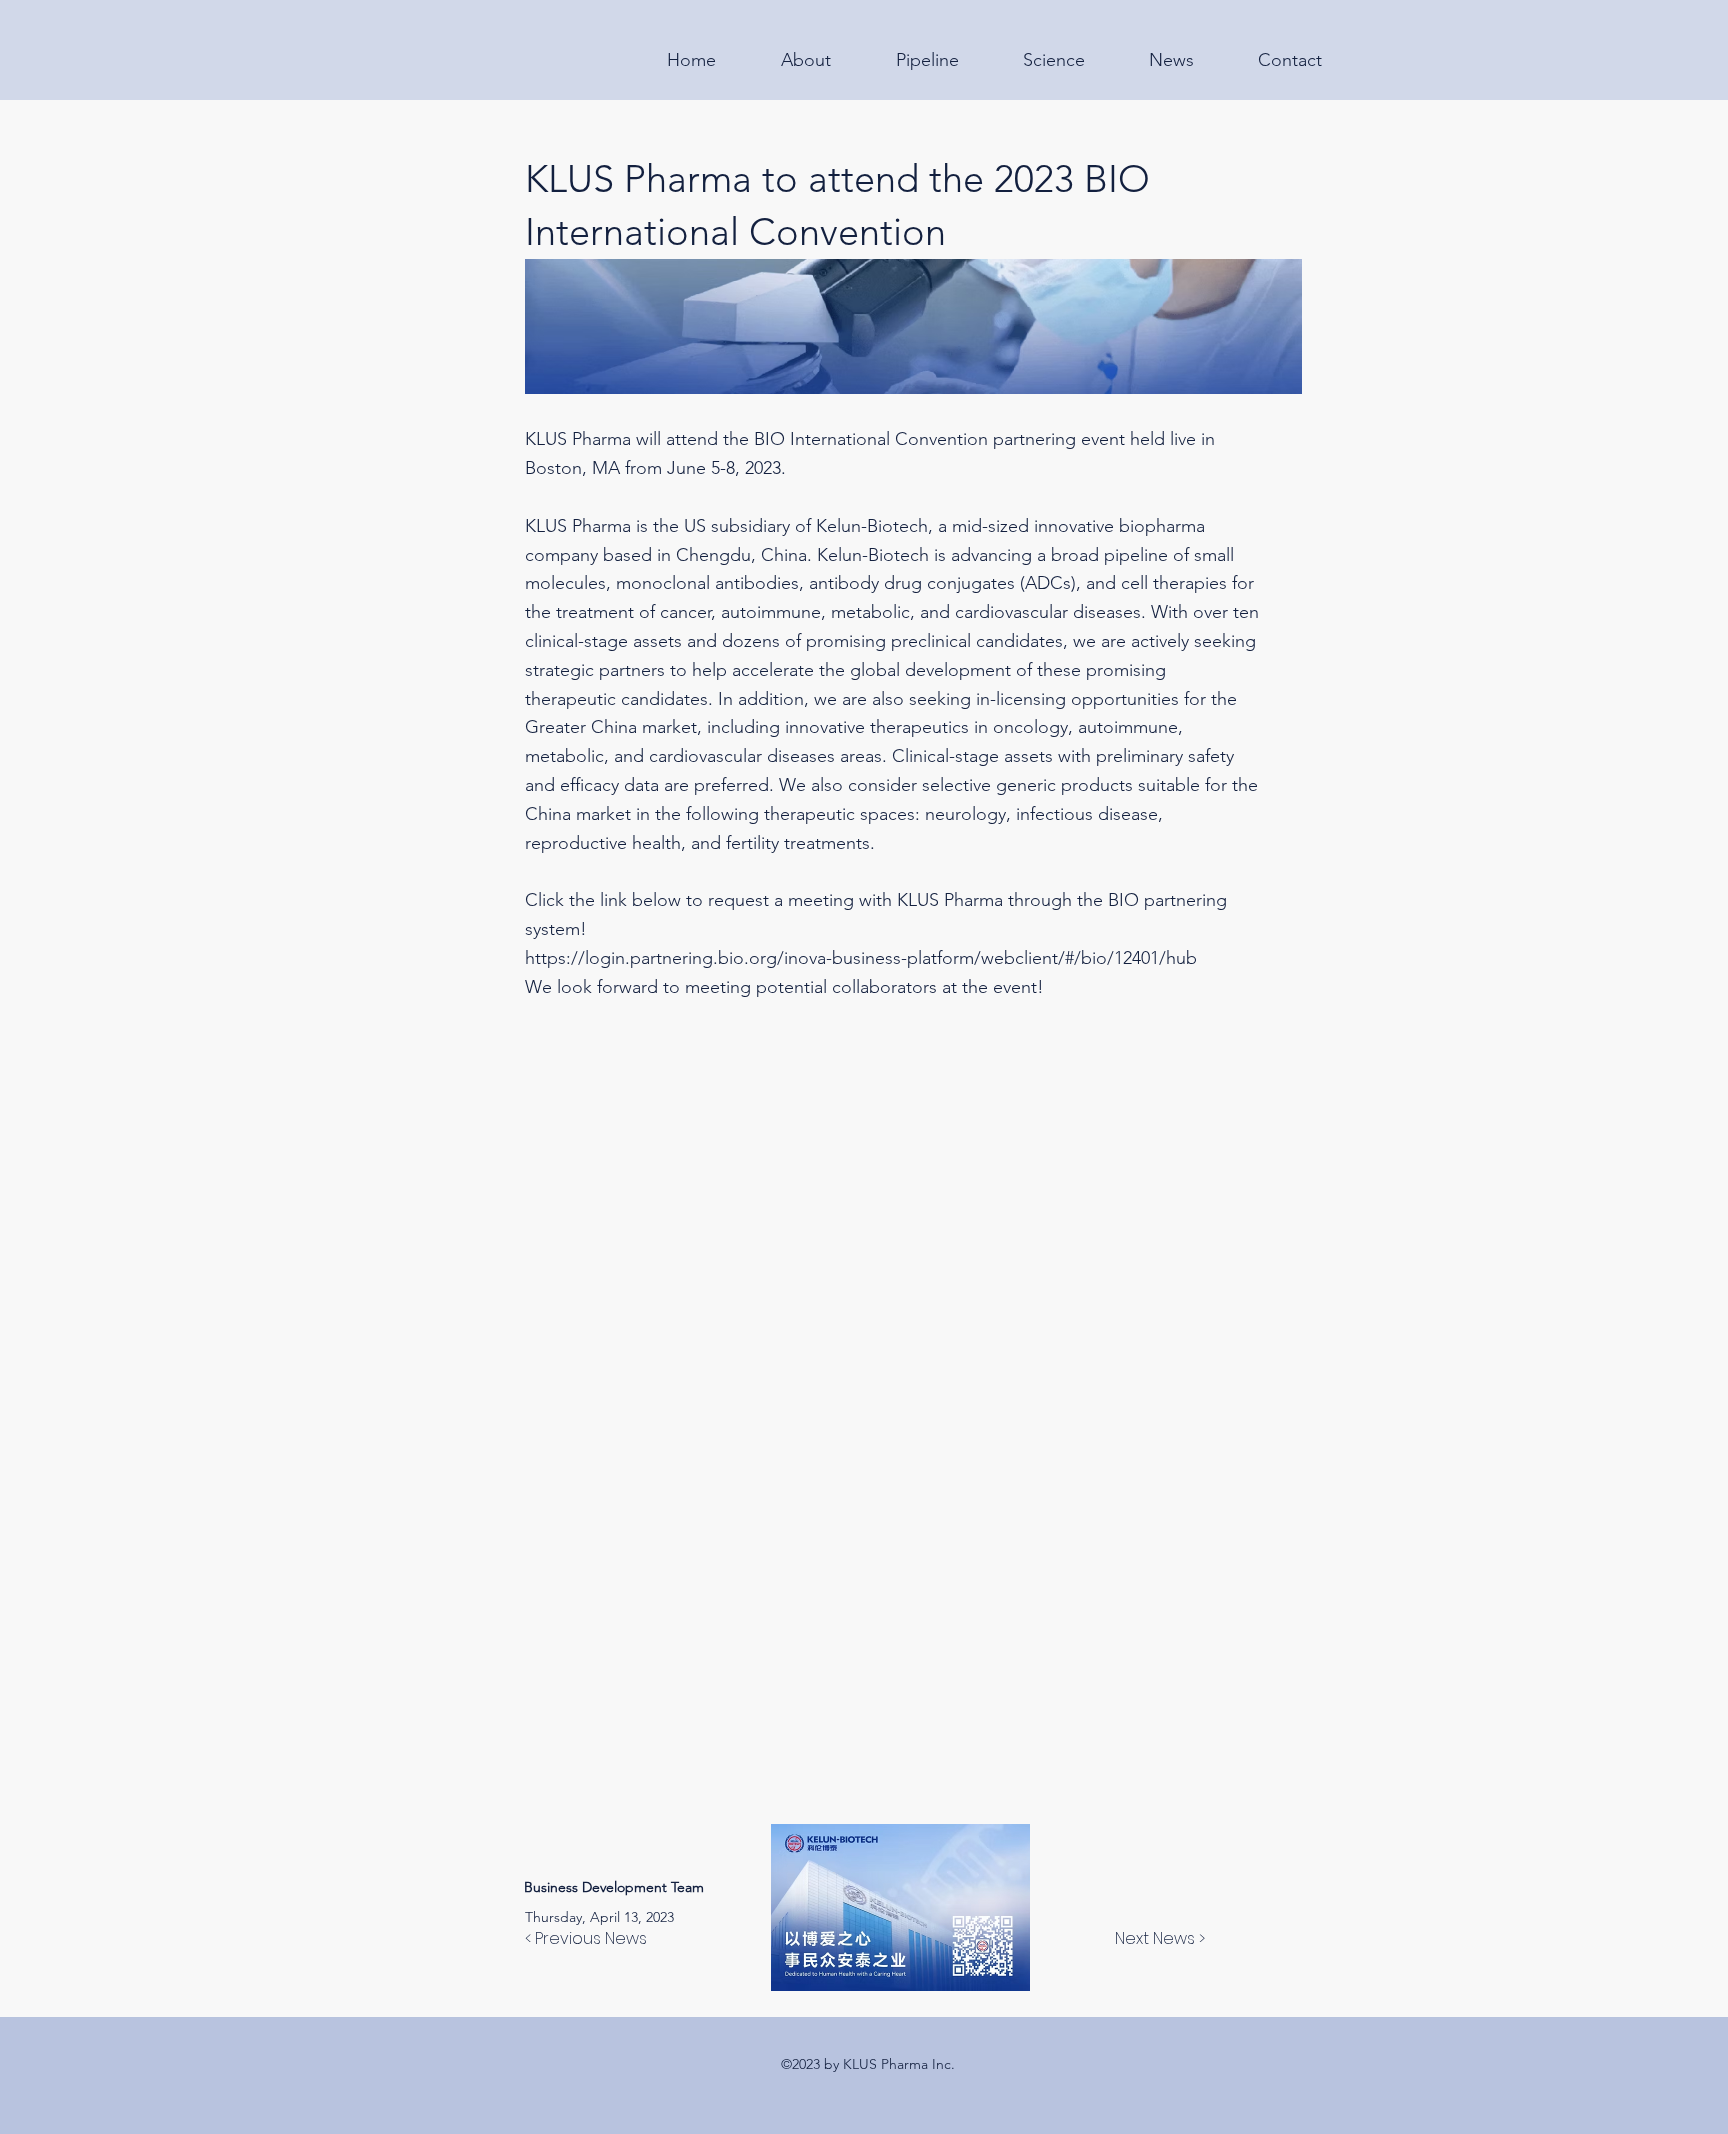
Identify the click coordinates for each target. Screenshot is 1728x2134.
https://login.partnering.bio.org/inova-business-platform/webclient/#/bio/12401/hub (861, 958)
